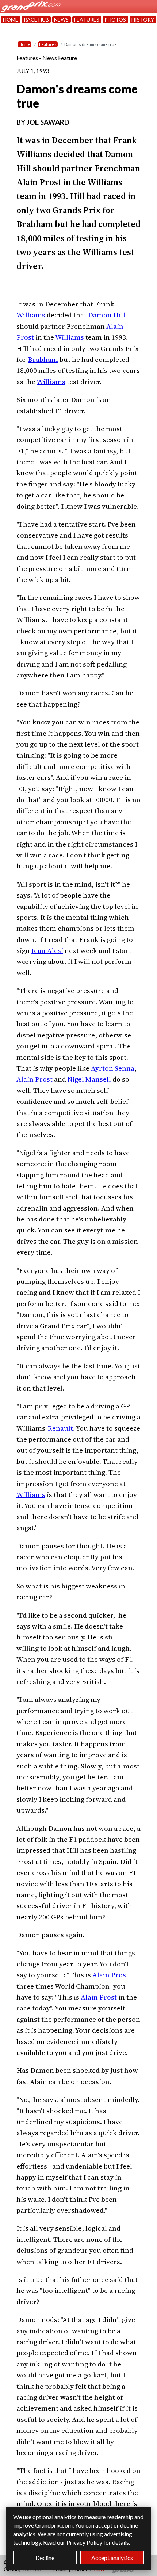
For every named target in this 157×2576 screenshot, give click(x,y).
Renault (60, 1428)
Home (24, 44)
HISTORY (143, 19)
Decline (45, 2558)
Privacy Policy (84, 2542)
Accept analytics (112, 2558)
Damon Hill (107, 315)
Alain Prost (35, 1079)
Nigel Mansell (89, 1079)
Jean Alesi (47, 950)
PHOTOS (115, 19)
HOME (11, 19)
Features (48, 44)
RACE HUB (36, 19)
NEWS (61, 19)
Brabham (43, 359)
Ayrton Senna (113, 1068)
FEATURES (87, 19)
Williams (31, 315)
